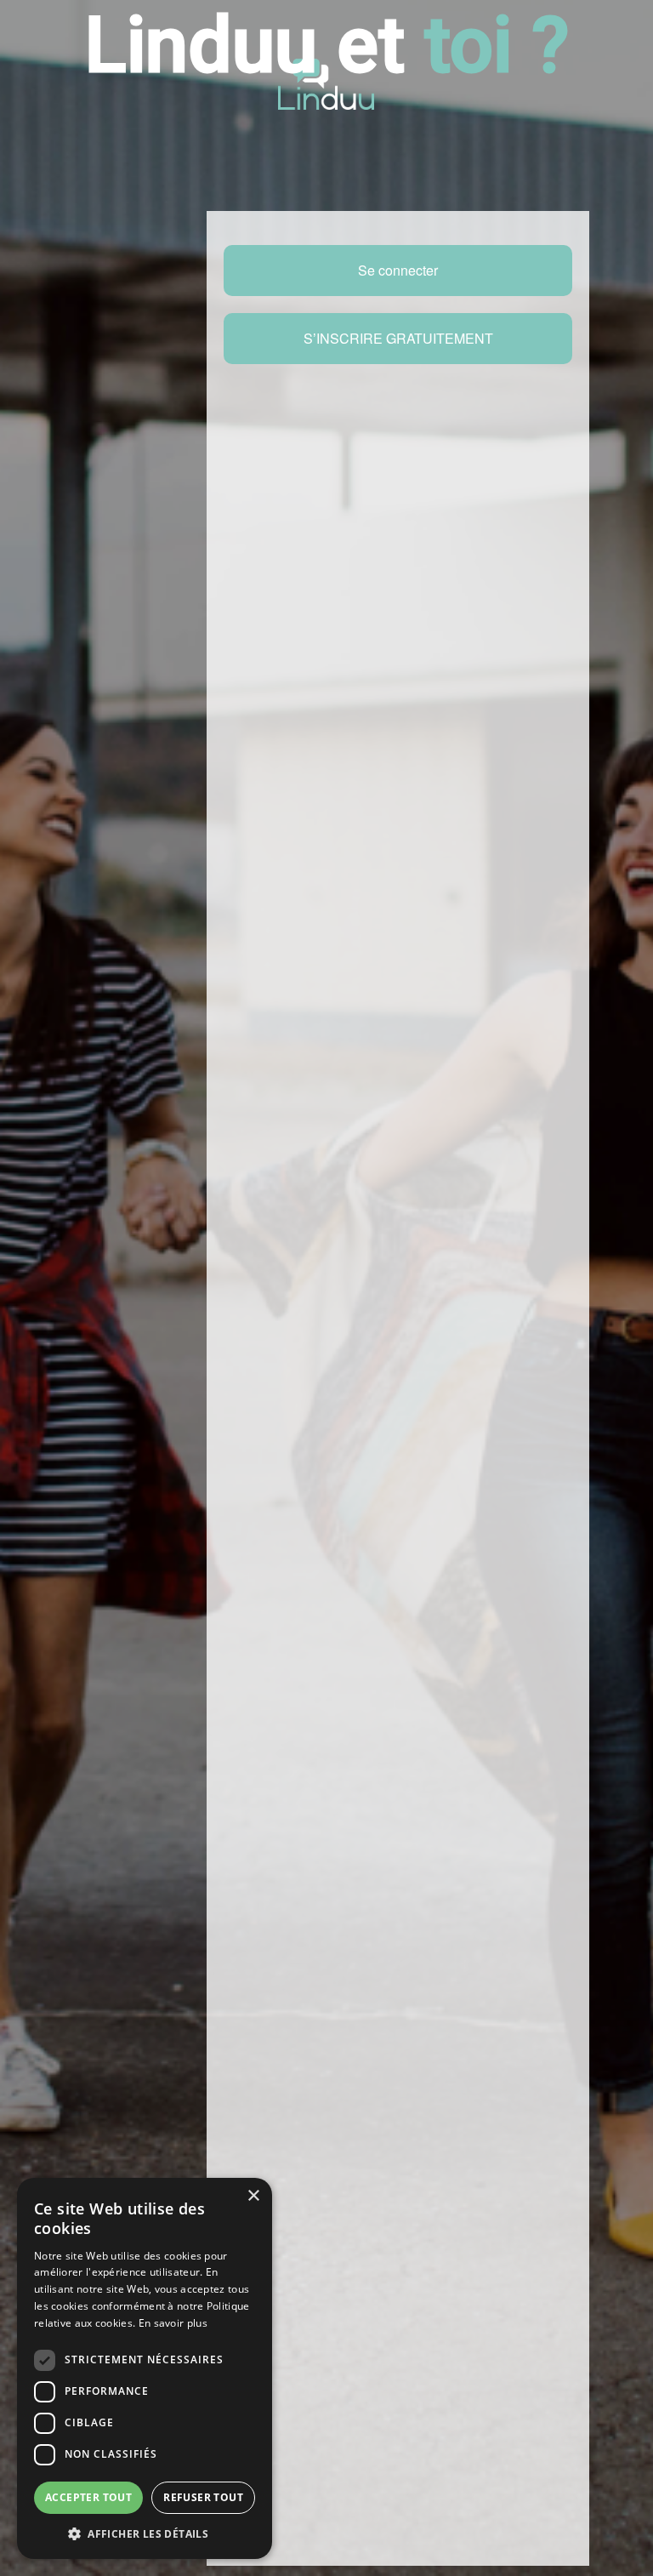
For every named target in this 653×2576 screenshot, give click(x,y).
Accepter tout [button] (88, 2497)
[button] (145, 2533)
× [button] (253, 2196)
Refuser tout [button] (203, 2497)
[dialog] (145, 2368)
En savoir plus (173, 2323)
